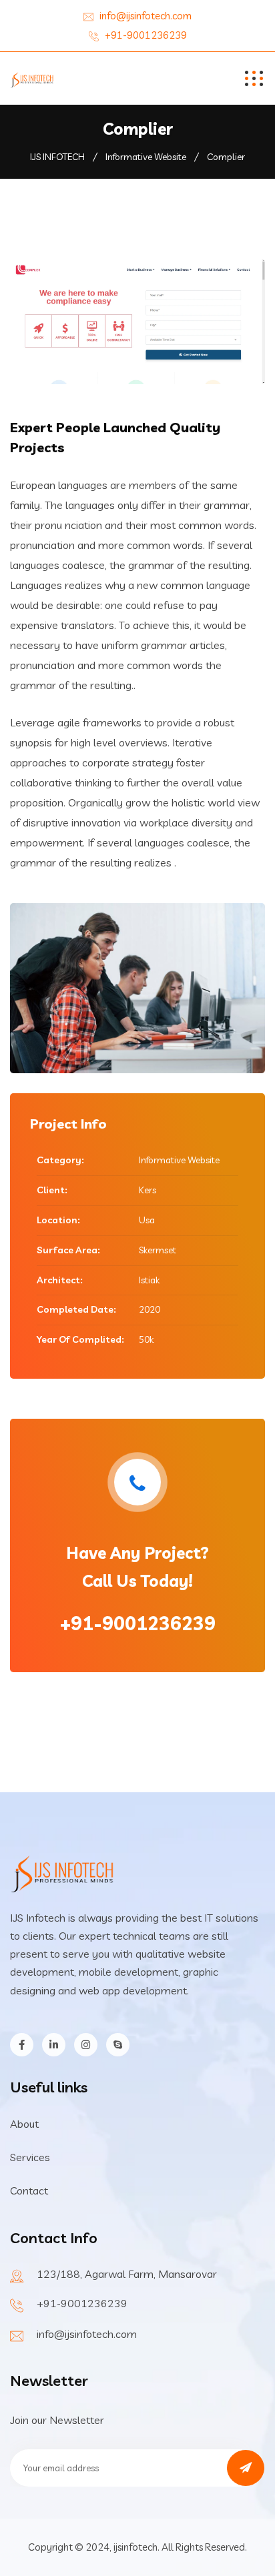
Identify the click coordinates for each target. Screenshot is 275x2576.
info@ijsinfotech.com (146, 16)
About (24, 2124)
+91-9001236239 (146, 35)
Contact (29, 2190)
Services (30, 2157)
